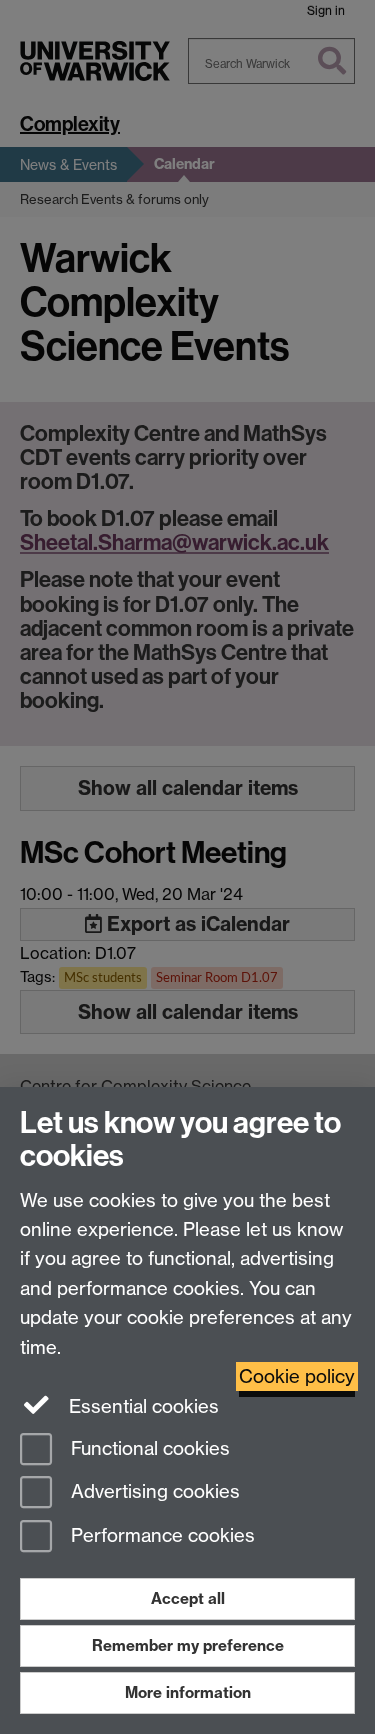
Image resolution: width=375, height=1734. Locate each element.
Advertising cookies (153, 1492)
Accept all (188, 1598)
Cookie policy (297, 1376)
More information (188, 1692)
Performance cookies (160, 1536)
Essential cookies (141, 1406)
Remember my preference (188, 1645)
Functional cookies (148, 1448)
